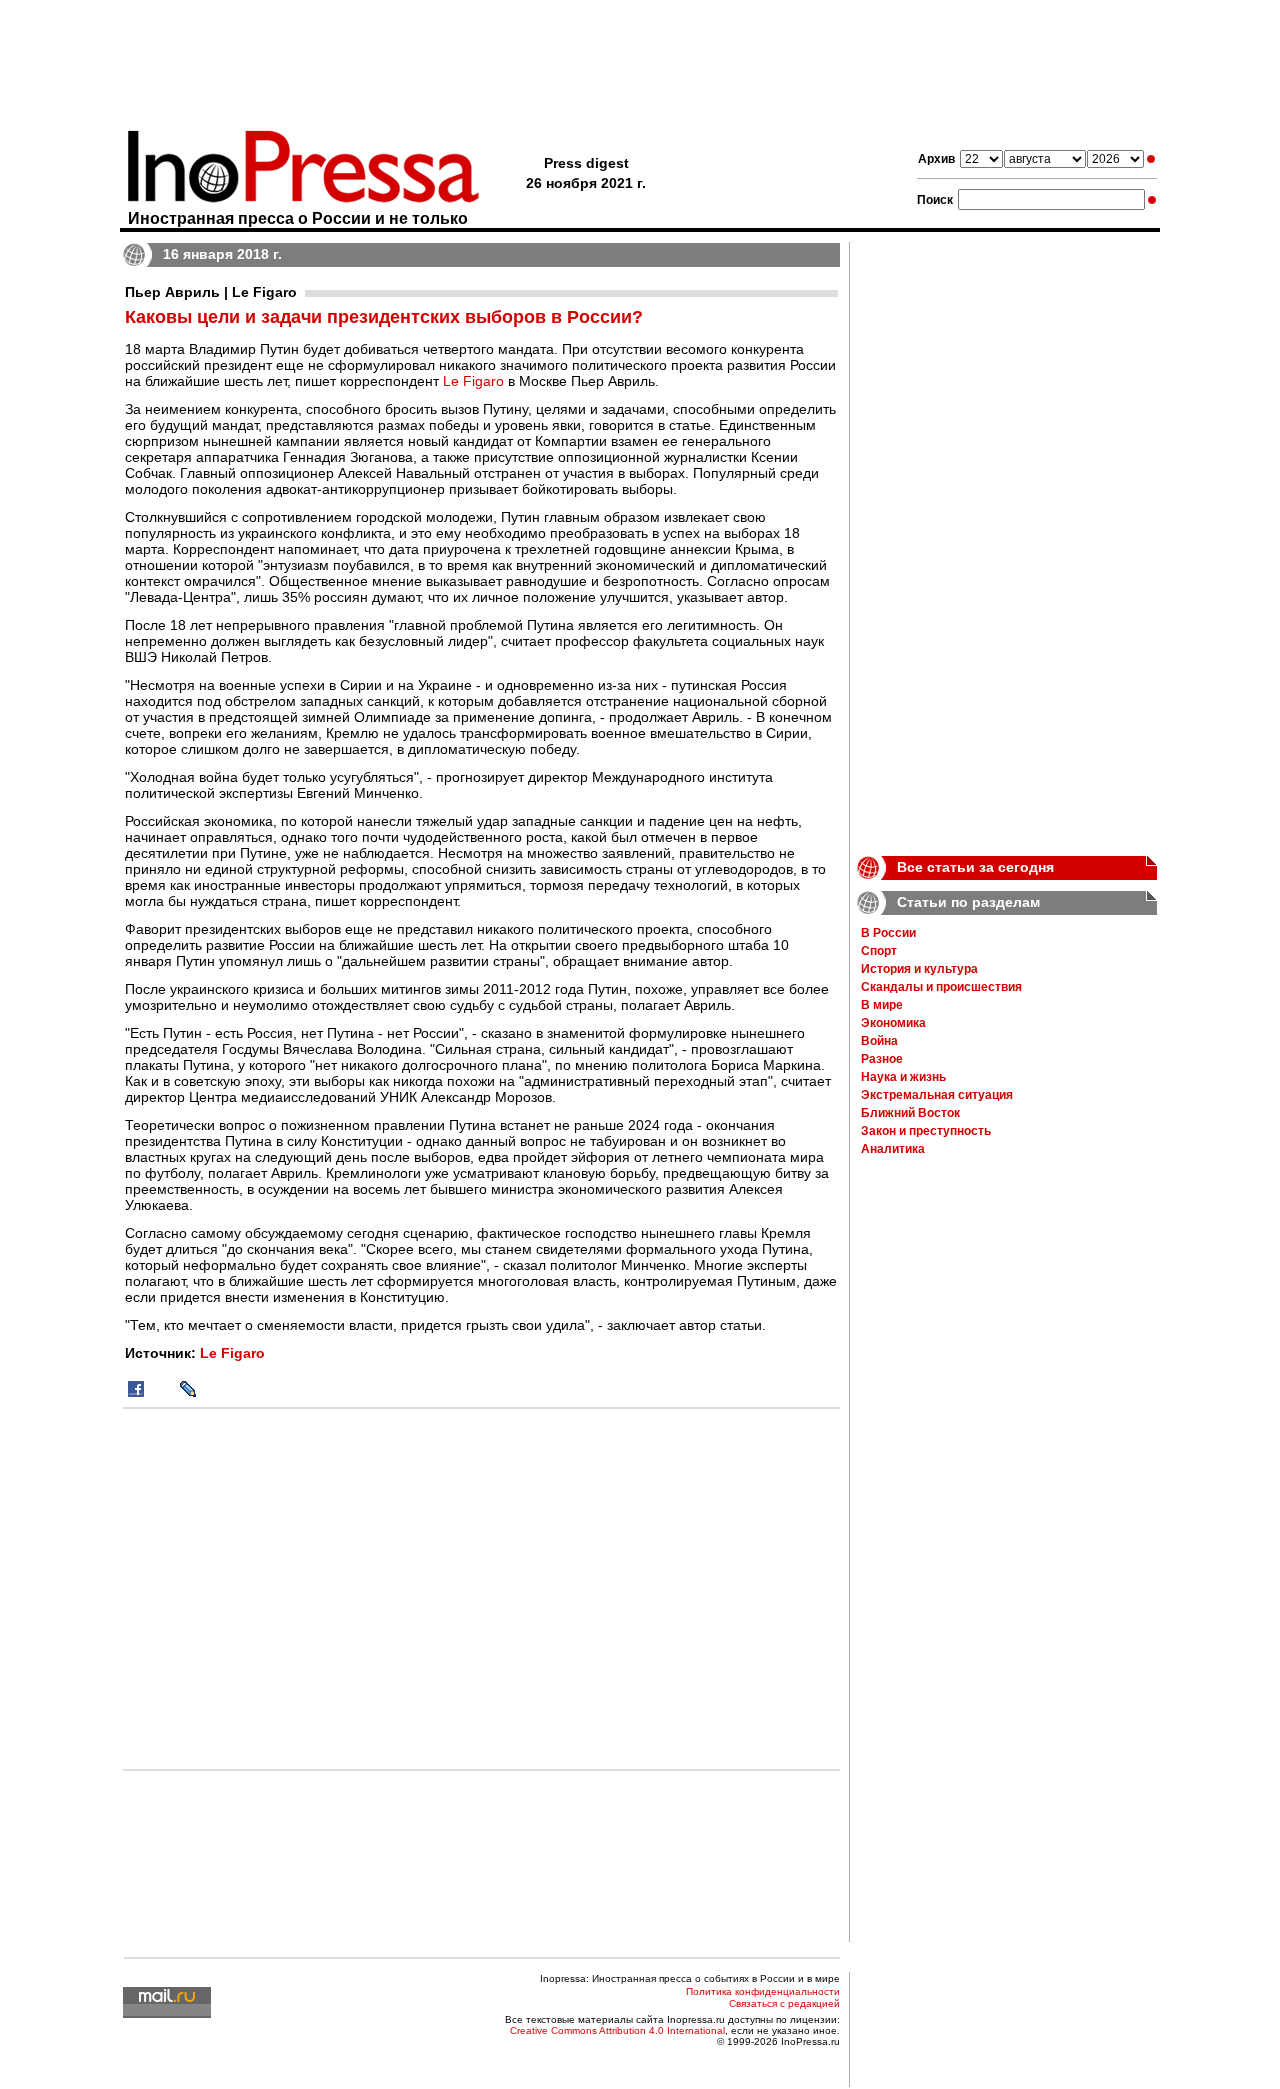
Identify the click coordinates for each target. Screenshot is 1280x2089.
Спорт (879, 951)
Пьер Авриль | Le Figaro (211, 292)
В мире (882, 1005)
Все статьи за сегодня (975, 867)
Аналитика (893, 1149)
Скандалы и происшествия (941, 987)
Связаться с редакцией (784, 2003)
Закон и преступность (926, 1131)
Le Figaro (473, 381)
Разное (882, 1059)
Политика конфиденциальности (763, 1991)
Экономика (893, 1023)
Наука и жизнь (903, 1077)
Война (879, 1041)
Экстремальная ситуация (937, 1095)
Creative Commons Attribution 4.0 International (617, 2030)
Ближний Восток (910, 1113)
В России (888, 933)
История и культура (919, 969)
